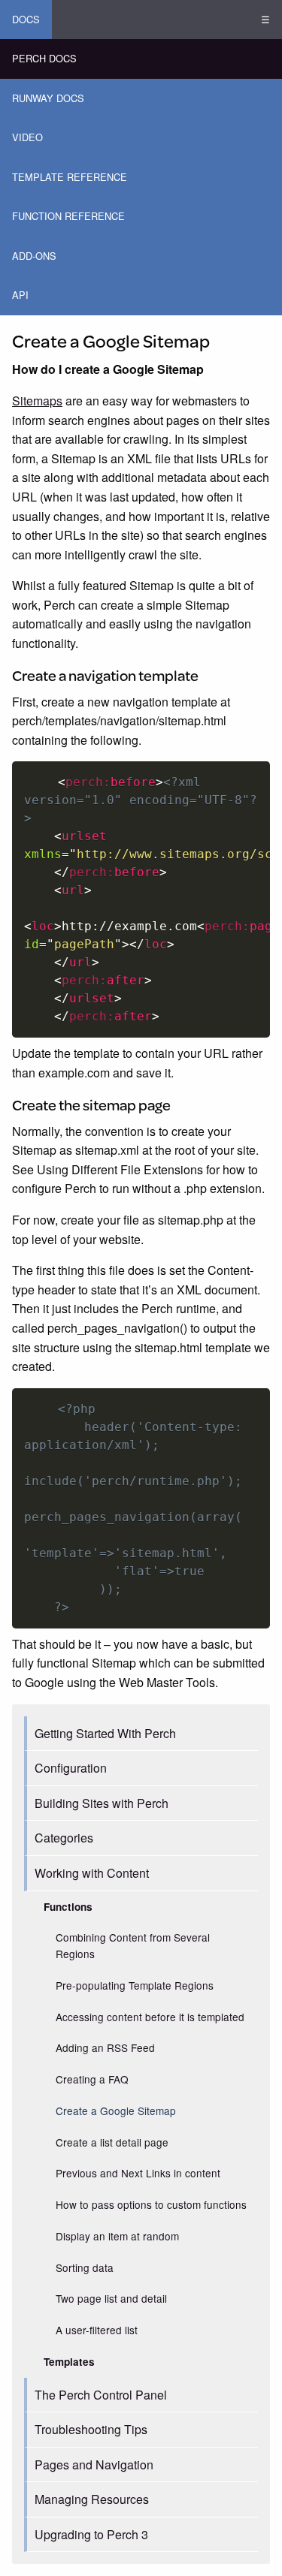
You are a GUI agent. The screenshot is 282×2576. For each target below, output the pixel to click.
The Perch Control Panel (101, 2395)
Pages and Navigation (94, 2465)
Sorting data (85, 2267)
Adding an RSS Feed (105, 2047)
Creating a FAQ (92, 2079)
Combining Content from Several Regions (133, 1945)
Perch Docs (44, 58)
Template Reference (70, 177)
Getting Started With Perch (105, 1733)
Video (27, 137)
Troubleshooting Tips (91, 2429)
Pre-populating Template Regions (135, 1985)
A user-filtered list (97, 2330)
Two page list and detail (111, 2298)
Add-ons (34, 256)
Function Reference (68, 216)
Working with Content (92, 1873)
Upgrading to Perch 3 (91, 2534)
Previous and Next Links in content (138, 2173)
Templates (69, 2362)
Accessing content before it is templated (150, 2017)
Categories (64, 1838)
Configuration (71, 1768)
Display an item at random (117, 2236)
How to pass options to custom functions (151, 2204)
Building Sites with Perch (102, 1803)
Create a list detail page (112, 2142)
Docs (26, 19)
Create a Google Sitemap (116, 2111)
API (20, 295)
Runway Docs (48, 98)
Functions (68, 1907)
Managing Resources (92, 2499)
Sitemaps (37, 401)
